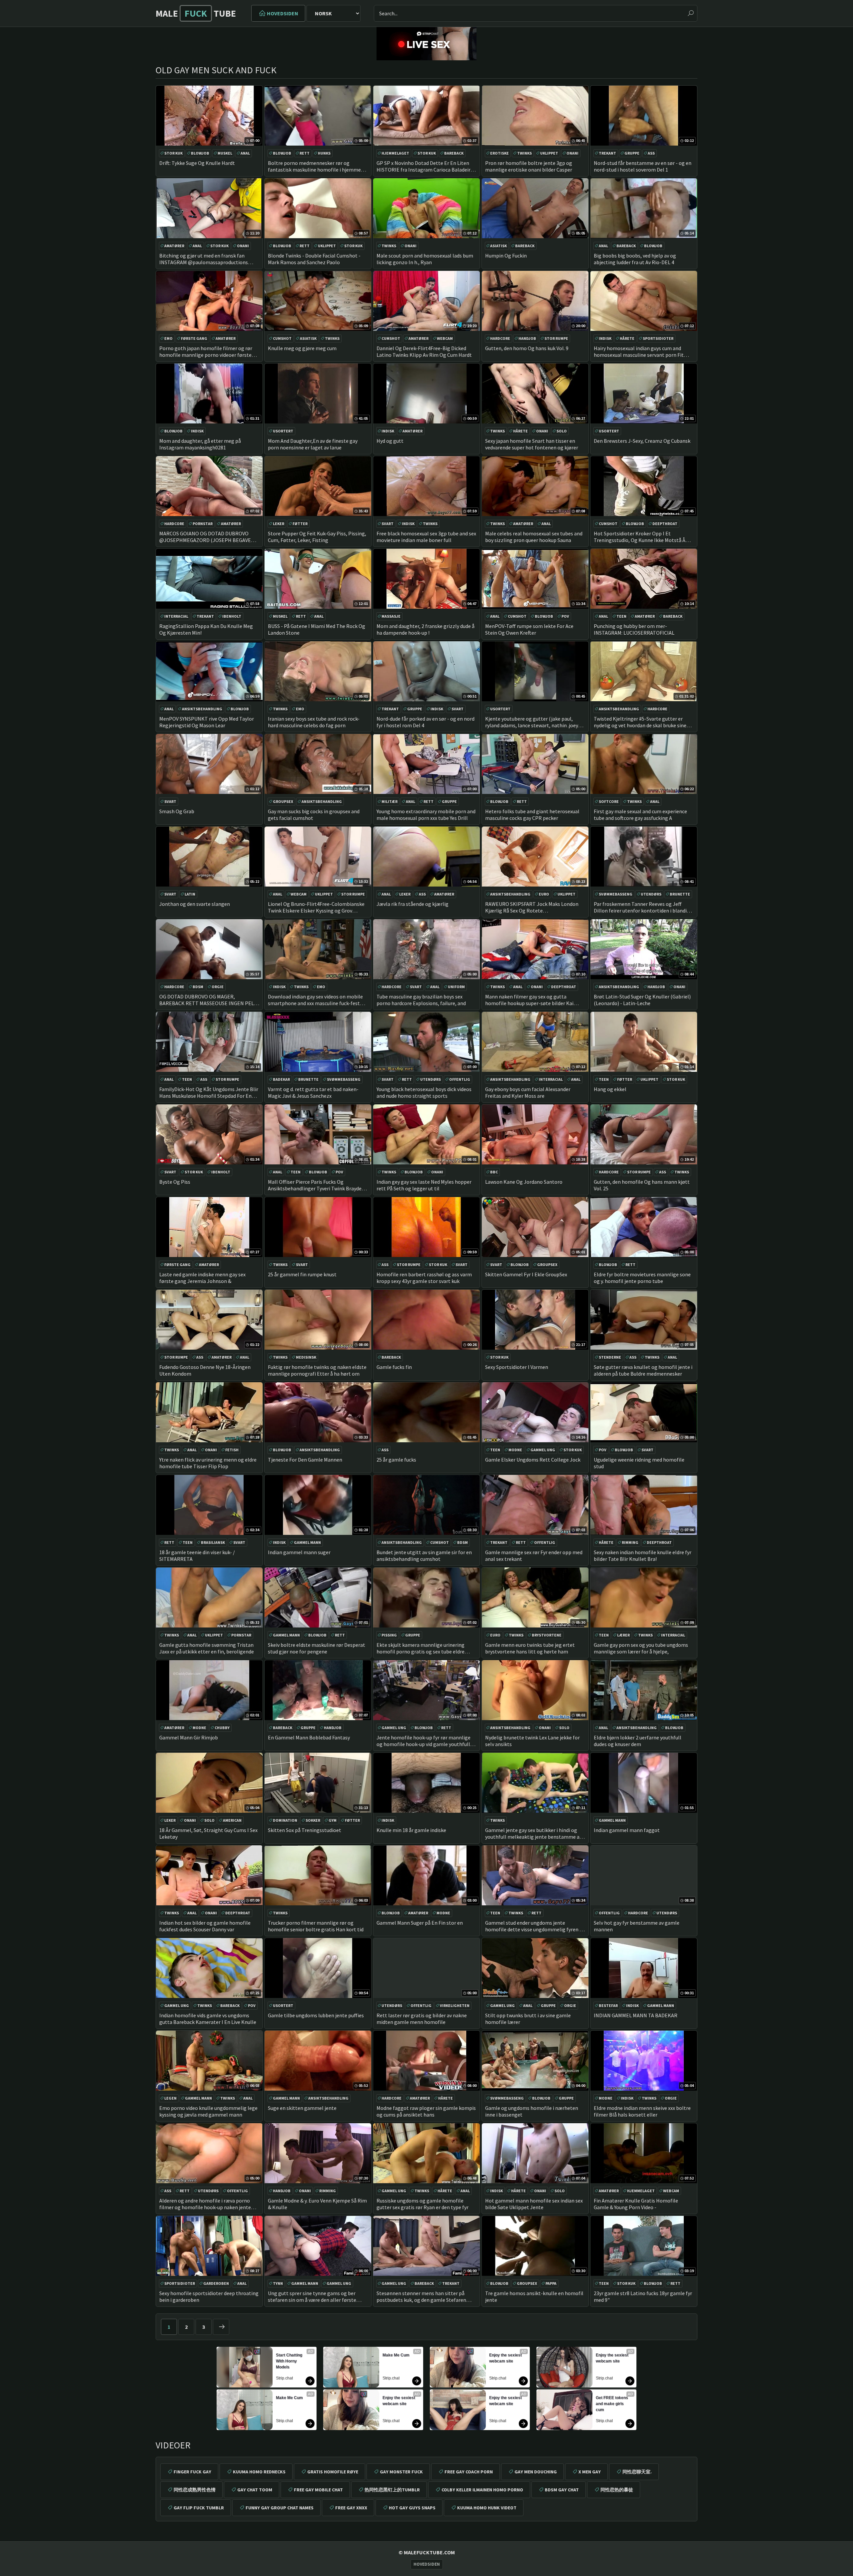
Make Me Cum (289, 2398)
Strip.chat (284, 2378)
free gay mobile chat (318, 2490)
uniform (456, 987)
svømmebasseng (616, 894)
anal (245, 153)
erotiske (499, 153)
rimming (630, 1542)
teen (621, 616)
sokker (313, 1820)
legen (170, 2098)
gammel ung (543, 1450)
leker (279, 524)
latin (190, 894)
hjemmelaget (395, 153)
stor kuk (173, 153)
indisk (605, 338)
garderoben (216, 2283)
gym (333, 1820)
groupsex (283, 801)
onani (572, 153)
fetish (232, 1450)
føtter (300, 524)
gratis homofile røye (333, 2472)
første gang (194, 338)
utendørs (651, 894)
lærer (623, 1635)
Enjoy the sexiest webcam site (399, 2401)
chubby (222, 1728)
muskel (225, 153)
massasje (391, 616)
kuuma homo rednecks (259, 2472)
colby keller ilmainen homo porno (482, 2490)
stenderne (610, 1357)
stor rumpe (556, 338)
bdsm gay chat (562, 2490)
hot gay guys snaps (412, 2508)
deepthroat (665, 524)
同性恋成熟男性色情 (195, 2490)
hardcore (500, 338)
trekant (607, 153)
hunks (324, 153)
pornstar (203, 524)
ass (651, 153)
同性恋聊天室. (637, 2472)
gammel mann (307, 1542)
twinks (524, 153)
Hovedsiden (283, 13)
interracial (176, 616)
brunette (680, 894)
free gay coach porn (469, 2472)
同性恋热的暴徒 (617, 2490)
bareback (454, 153)
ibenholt (232, 616)
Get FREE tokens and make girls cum (612, 2404)
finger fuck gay (192, 2472)
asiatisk (498, 246)
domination (285, 1820)
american (232, 1820)
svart (388, 524)
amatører (174, 246)
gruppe (632, 153)
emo (168, 338)
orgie (218, 987)
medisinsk (306, 1357)
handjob (527, 338)
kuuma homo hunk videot (487, 2508)
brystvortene (547, 1635)
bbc (494, 1172)
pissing (389, 1635)
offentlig (460, 1079)
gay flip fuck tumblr (199, 2508)
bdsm (198, 987)
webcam (445, 338)
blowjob (200, 153)
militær (390, 801)
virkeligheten (455, 2005)
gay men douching (536, 2472)
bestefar (608, 2005)
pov (565, 616)
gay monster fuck (401, 2472)
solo (562, 431)
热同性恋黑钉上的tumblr (392, 2490)
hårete (627, 338)
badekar (281, 1079)
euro (544, 894)
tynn (278, 2283)
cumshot (282, 338)
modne (515, 1450)
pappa (551, 2283)
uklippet (549, 153)
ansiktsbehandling (202, 709)
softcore (609, 801)
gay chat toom (255, 2490)
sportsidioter (658, 338)
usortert (283, 431)
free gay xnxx (351, 2508)
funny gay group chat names (280, 2508)
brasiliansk (213, 1542)
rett (305, 153)
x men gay (590, 2472)
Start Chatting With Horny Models (290, 2361)
